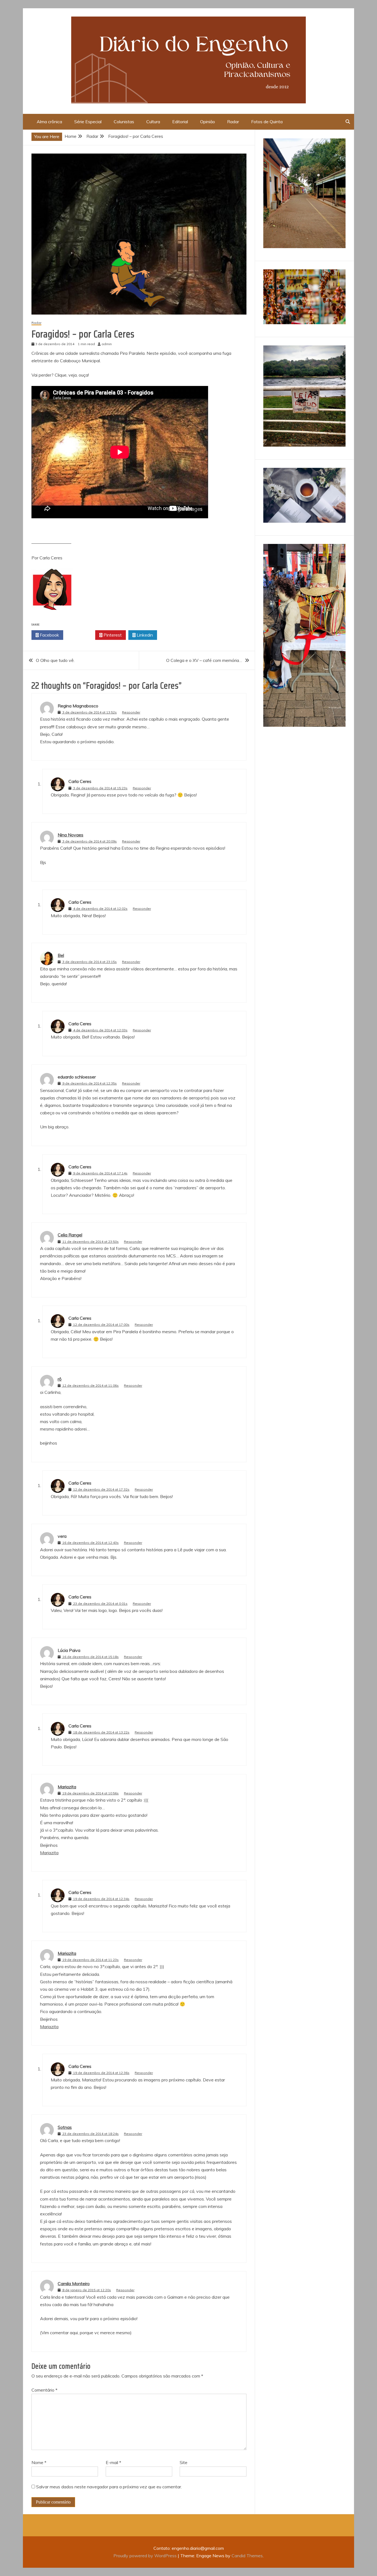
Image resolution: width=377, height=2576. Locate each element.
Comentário (44, 2390)
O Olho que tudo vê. (55, 660)
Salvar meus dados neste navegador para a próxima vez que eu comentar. (109, 2487)
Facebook (49, 635)
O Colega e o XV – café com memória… (204, 660)
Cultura (153, 122)
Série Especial (88, 122)
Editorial (180, 122)
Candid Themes (247, 2556)
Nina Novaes (71, 835)
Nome (39, 2462)
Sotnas (65, 2127)
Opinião (208, 122)
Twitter (81, 635)
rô (60, 1379)
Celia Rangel (70, 1235)
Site (184, 2462)
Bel (61, 955)
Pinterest (112, 635)
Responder (131, 712)
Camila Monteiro (74, 2283)
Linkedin (144, 635)
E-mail (113, 2462)
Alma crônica (49, 122)
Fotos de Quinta (267, 122)
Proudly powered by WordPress (146, 2556)
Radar (233, 122)
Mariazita (67, 1787)
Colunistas (124, 122)
